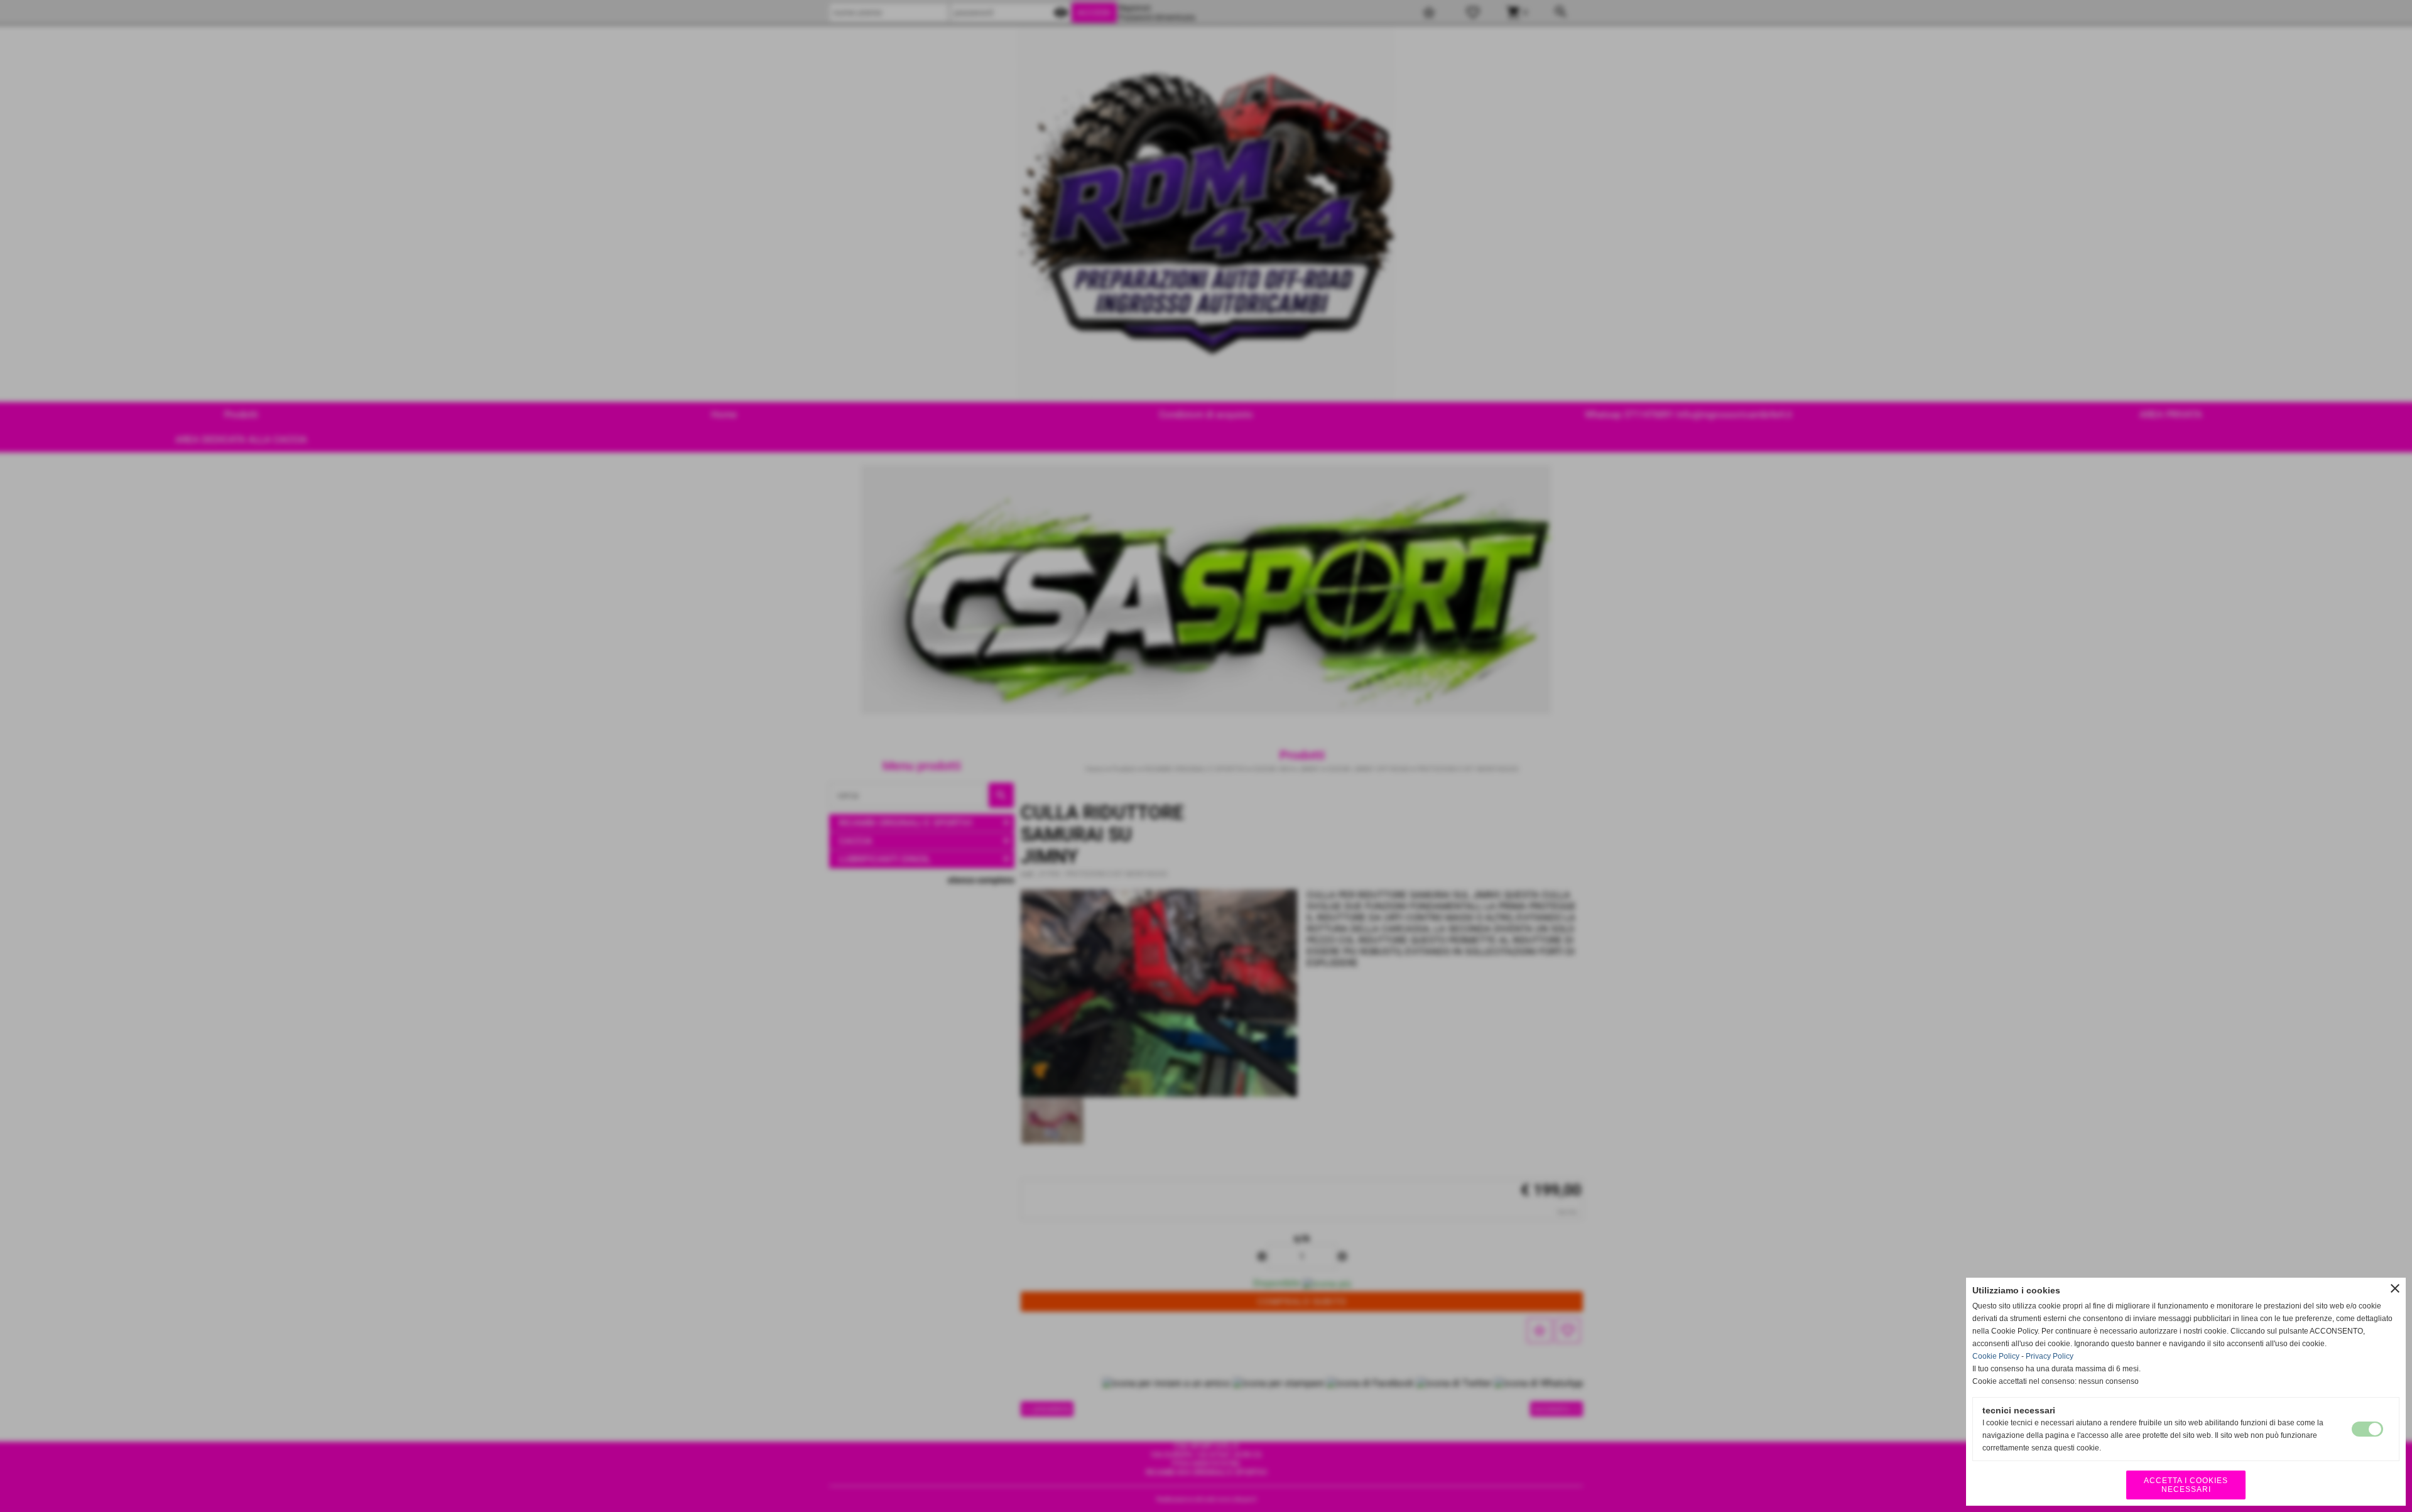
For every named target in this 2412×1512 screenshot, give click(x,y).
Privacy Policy (2050, 1356)
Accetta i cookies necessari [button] (2186, 1485)
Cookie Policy (1996, 1356)
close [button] (2395, 1288)
